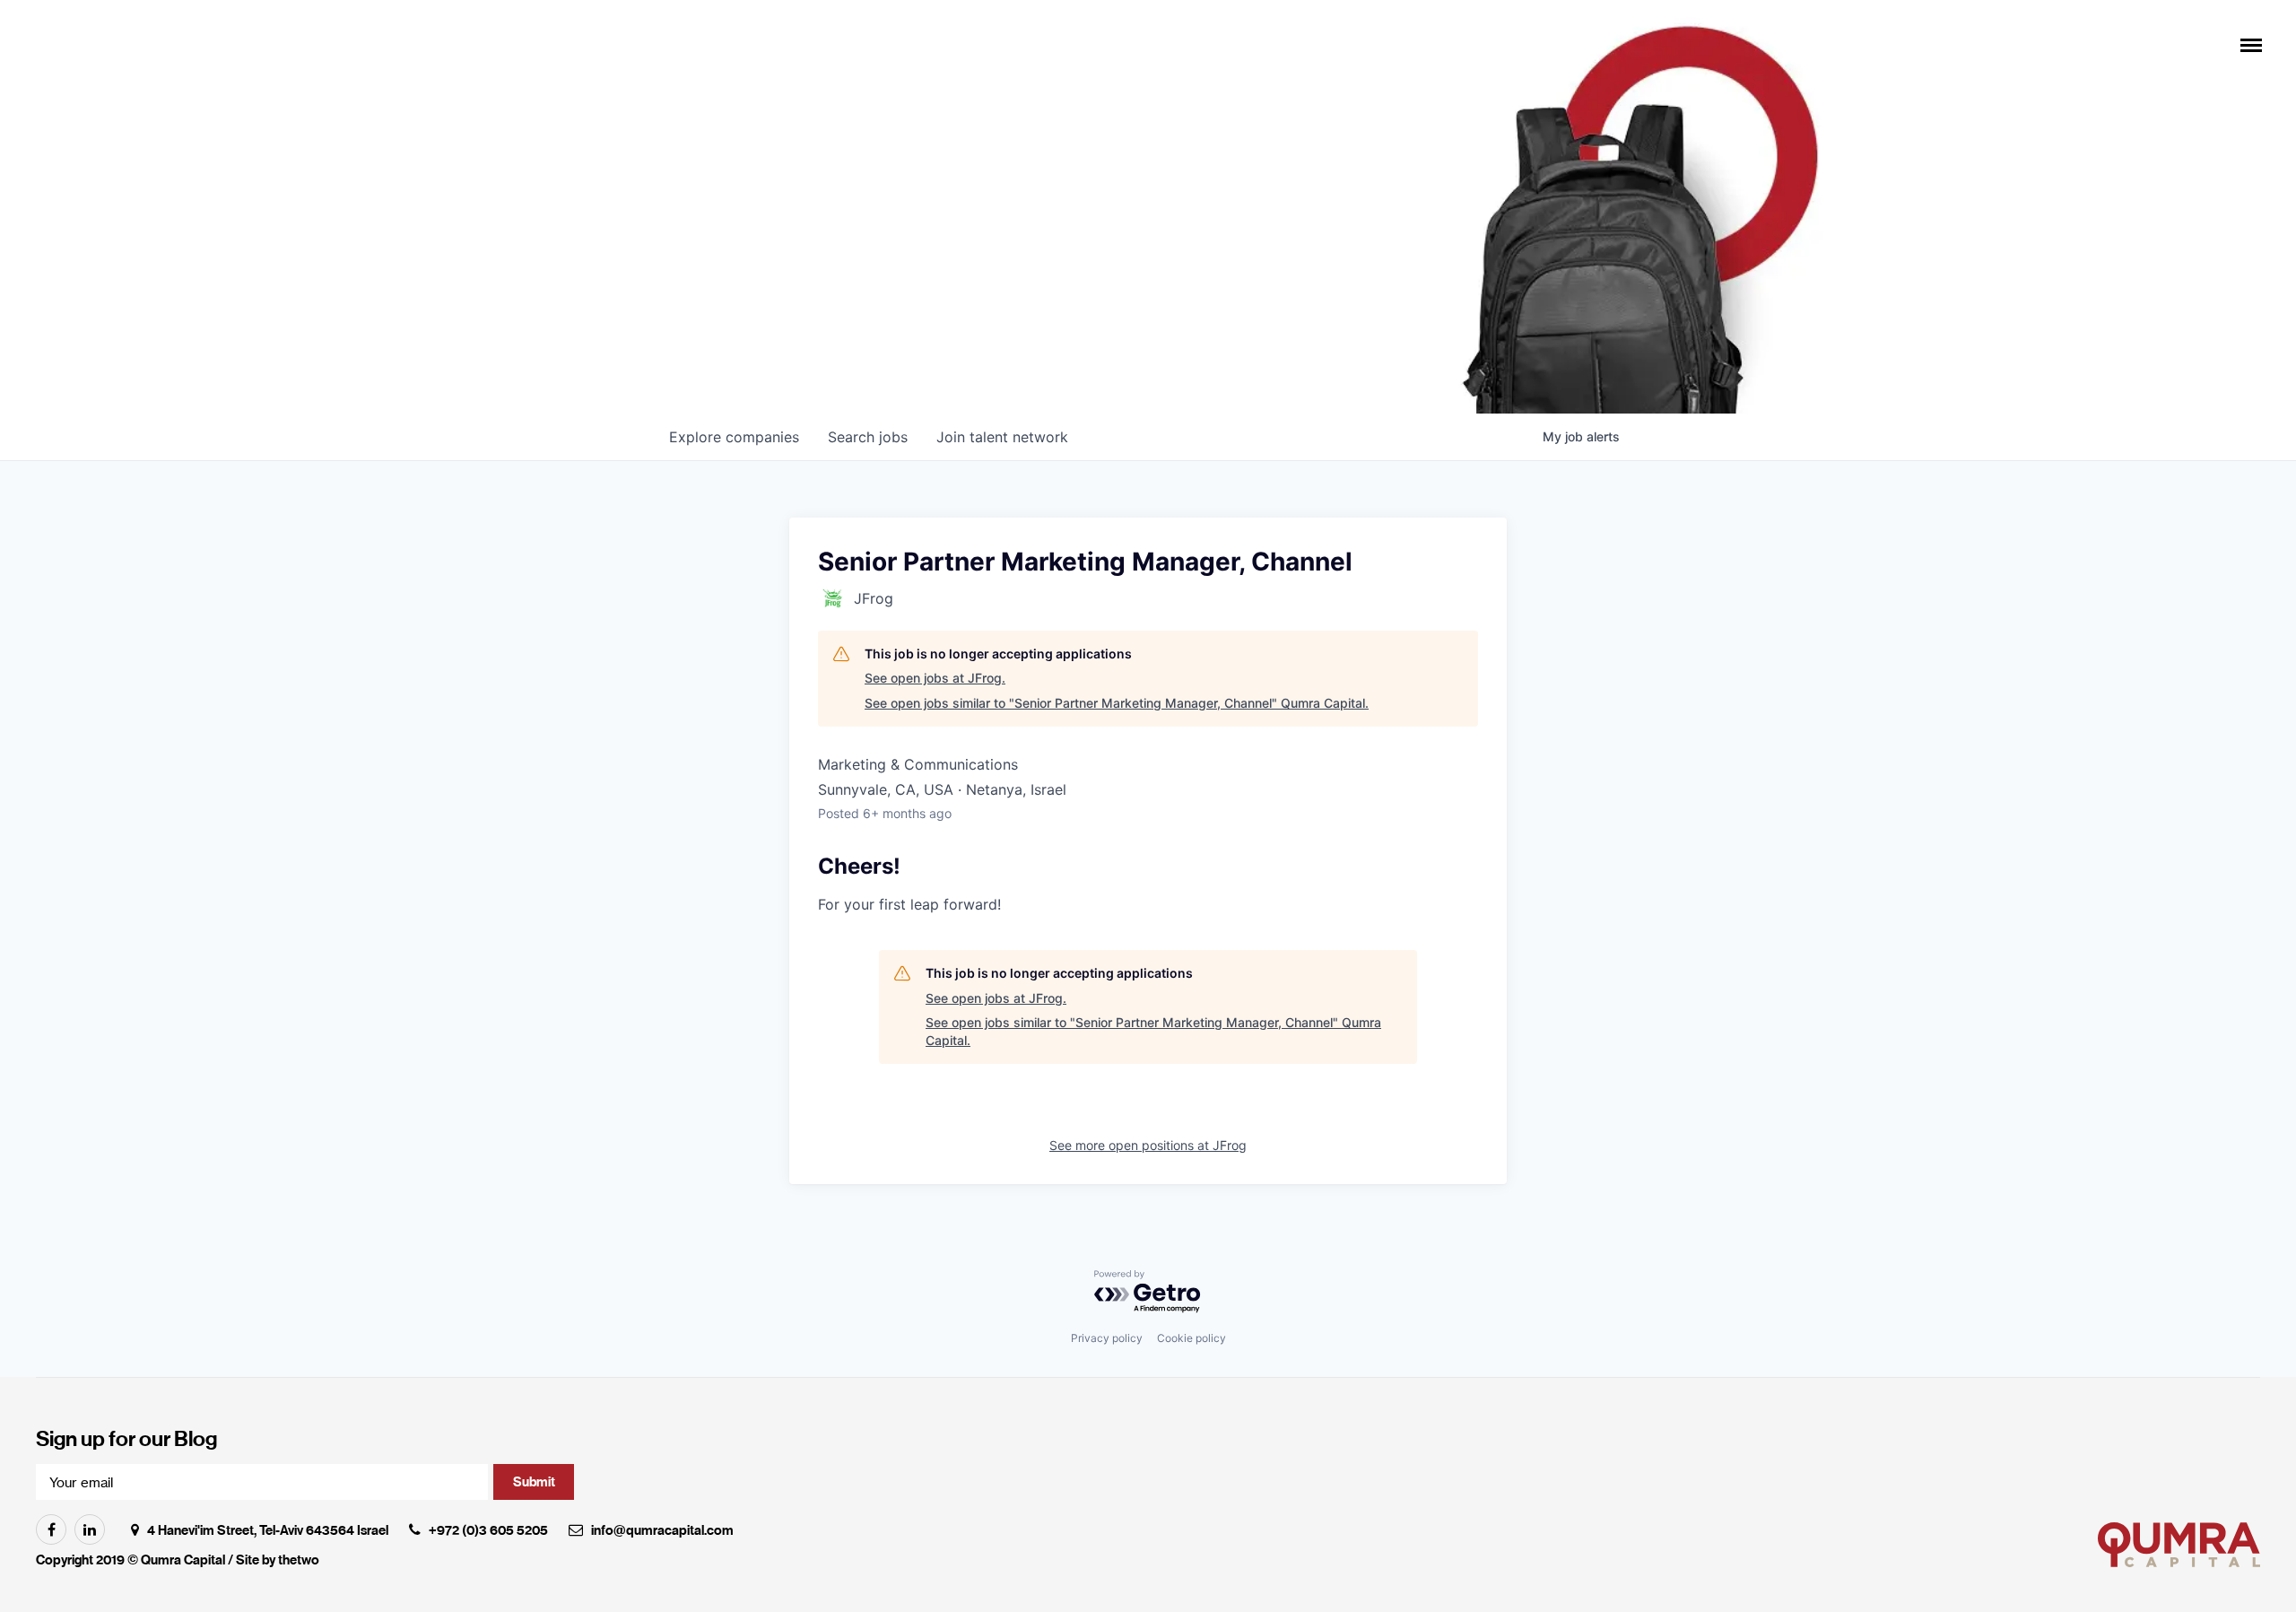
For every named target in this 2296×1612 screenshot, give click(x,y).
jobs (868, 437)
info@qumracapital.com (662, 1530)
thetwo (299, 1560)
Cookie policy (1191, 1338)
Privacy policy (1107, 1338)
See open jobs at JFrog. (935, 678)
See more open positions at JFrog (1148, 1145)
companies (734, 437)
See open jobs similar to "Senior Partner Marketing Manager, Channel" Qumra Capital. (1117, 703)
